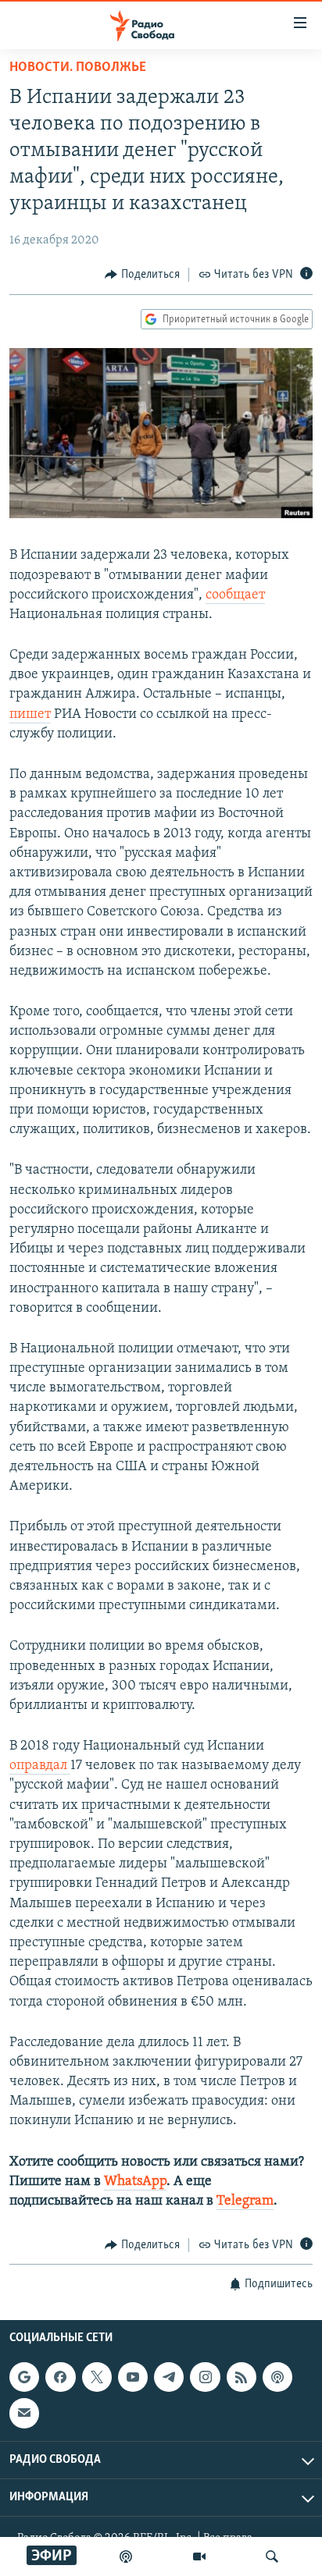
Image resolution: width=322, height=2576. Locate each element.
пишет (30, 715)
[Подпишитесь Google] (24, 2377)
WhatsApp (135, 2182)
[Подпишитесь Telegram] (169, 2377)
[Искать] (272, 2556)
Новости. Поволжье (78, 68)
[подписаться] (24, 2413)
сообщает (235, 595)
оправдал (40, 1766)
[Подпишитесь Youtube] (133, 2377)
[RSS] (241, 2377)
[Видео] (199, 2556)
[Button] (142, 275)
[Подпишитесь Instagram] (205, 2377)
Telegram (245, 2201)
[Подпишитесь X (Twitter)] (97, 2377)
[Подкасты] (277, 2377)
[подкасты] (126, 2556)
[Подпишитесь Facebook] (60, 2377)
